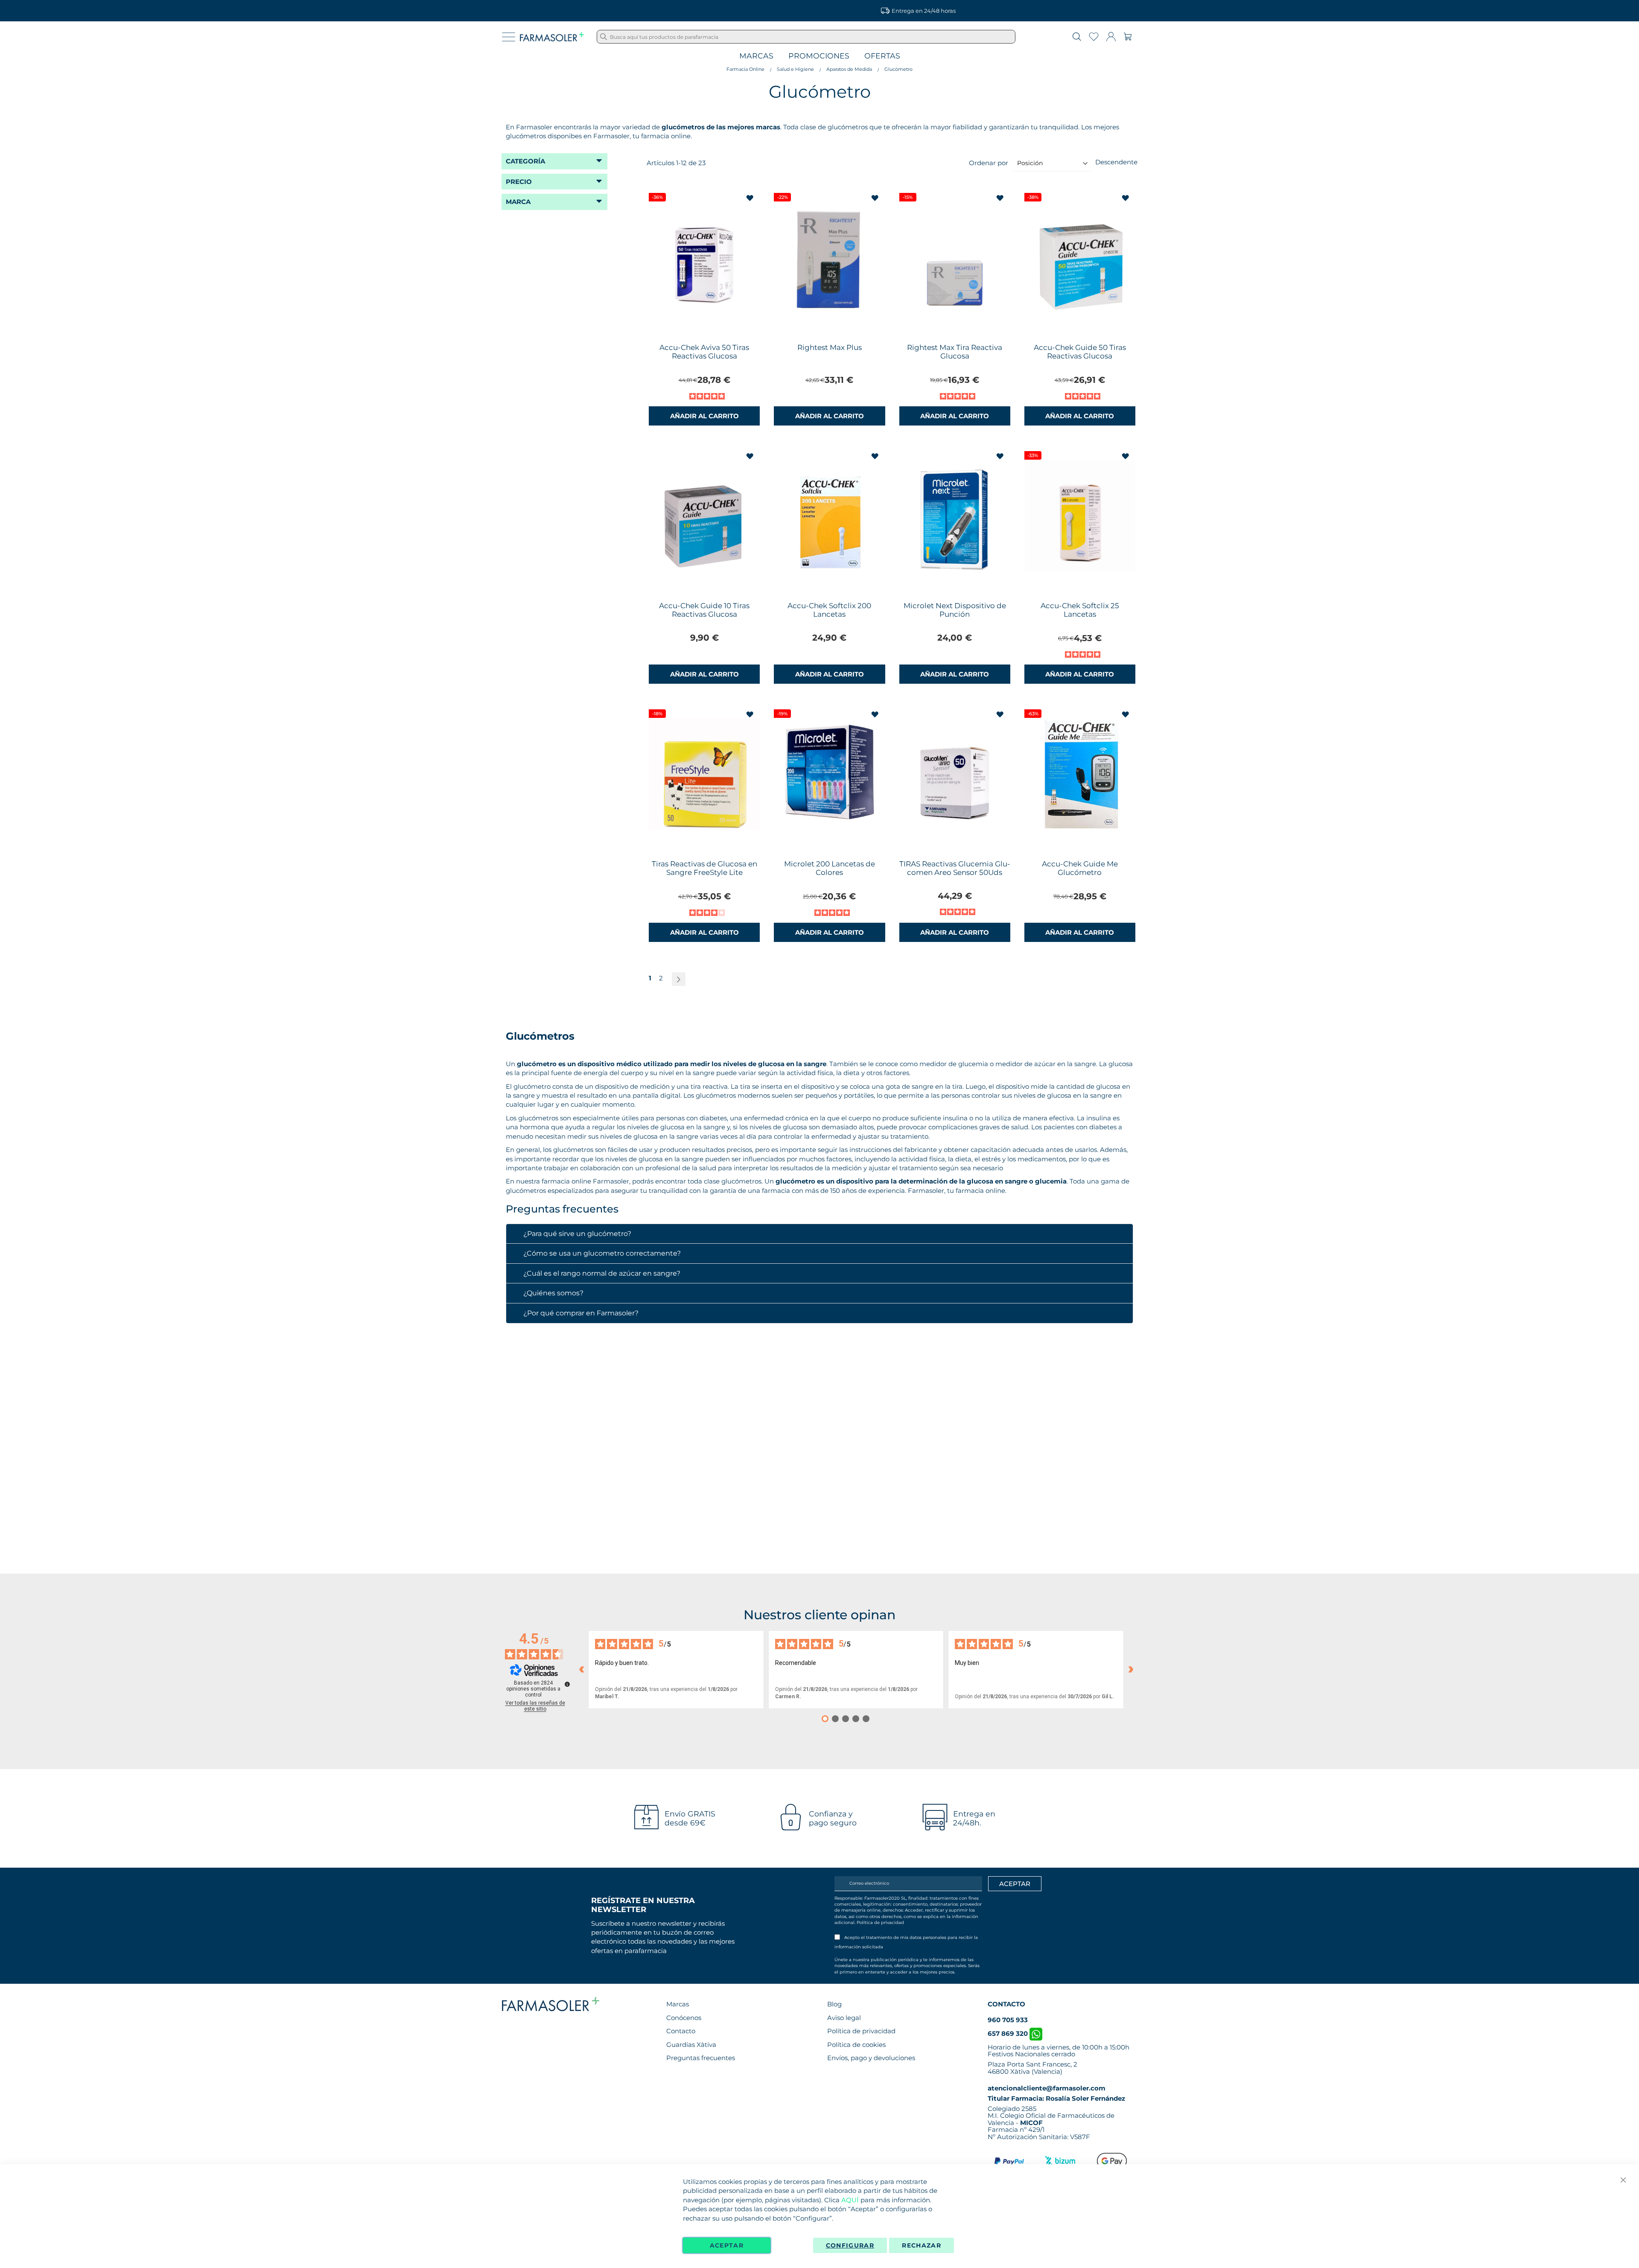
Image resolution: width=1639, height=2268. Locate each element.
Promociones (819, 56)
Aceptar (727, 2245)
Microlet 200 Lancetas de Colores (830, 868)
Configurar (850, 2245)
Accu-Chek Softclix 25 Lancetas (1080, 610)
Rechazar (922, 2245)
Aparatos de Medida (849, 69)
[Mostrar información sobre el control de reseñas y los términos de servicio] (567, 1684)
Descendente (1116, 162)
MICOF (1031, 2123)
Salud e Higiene (795, 69)
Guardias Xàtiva (691, 2045)
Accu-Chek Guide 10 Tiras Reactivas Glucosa (704, 610)
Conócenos (684, 2018)
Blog (834, 2004)
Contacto (681, 2031)
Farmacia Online (745, 69)
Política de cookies (856, 2045)
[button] (751, 198)
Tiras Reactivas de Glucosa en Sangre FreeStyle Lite (704, 868)
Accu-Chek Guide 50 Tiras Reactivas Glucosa (1080, 352)
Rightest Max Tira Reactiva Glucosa (955, 352)
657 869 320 (1009, 2033)
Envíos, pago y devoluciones (871, 2058)
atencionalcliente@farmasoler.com (1047, 2088)
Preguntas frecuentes (701, 2058)
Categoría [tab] (525, 161)
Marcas (756, 56)
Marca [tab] (518, 202)
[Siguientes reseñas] (1131, 1670)
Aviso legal (844, 2018)
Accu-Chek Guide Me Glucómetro (1080, 868)
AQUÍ (850, 2200)
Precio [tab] (519, 182)
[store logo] (552, 37)
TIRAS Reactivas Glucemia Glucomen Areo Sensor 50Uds (955, 868)
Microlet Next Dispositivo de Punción (955, 610)
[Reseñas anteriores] (581, 1670)
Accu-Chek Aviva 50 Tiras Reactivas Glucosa (704, 352)
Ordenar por (989, 163)
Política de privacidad (880, 1923)
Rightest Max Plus (830, 347)
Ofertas (882, 56)
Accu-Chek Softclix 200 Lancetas (829, 610)
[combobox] (806, 37)
